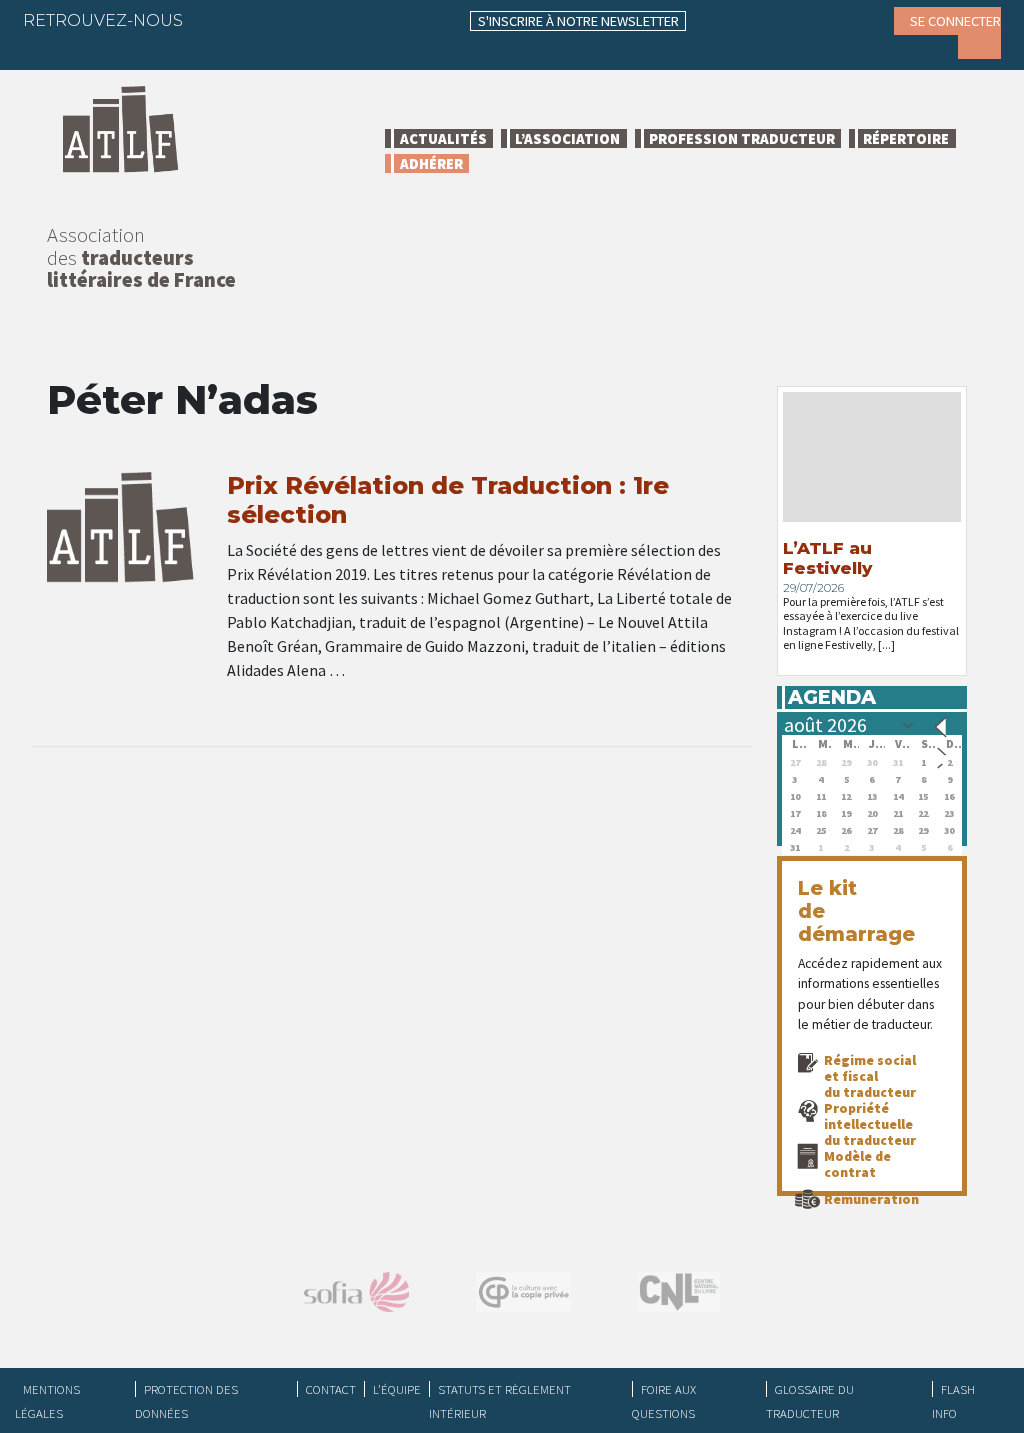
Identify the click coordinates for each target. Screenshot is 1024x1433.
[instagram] (333, 20)
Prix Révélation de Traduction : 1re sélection (448, 500)
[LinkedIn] (294, 20)
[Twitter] (255, 20)
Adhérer (431, 163)
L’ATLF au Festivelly (827, 558)
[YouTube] (372, 20)
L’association (567, 138)
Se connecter (955, 21)
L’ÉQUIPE (397, 1389)
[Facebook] (216, 20)
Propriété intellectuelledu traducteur (870, 1124)
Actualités (443, 138)
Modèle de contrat (857, 1164)
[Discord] (53, 50)
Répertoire (906, 138)
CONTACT (331, 1389)
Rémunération (871, 1199)
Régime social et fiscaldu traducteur (870, 1076)
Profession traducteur (742, 138)
